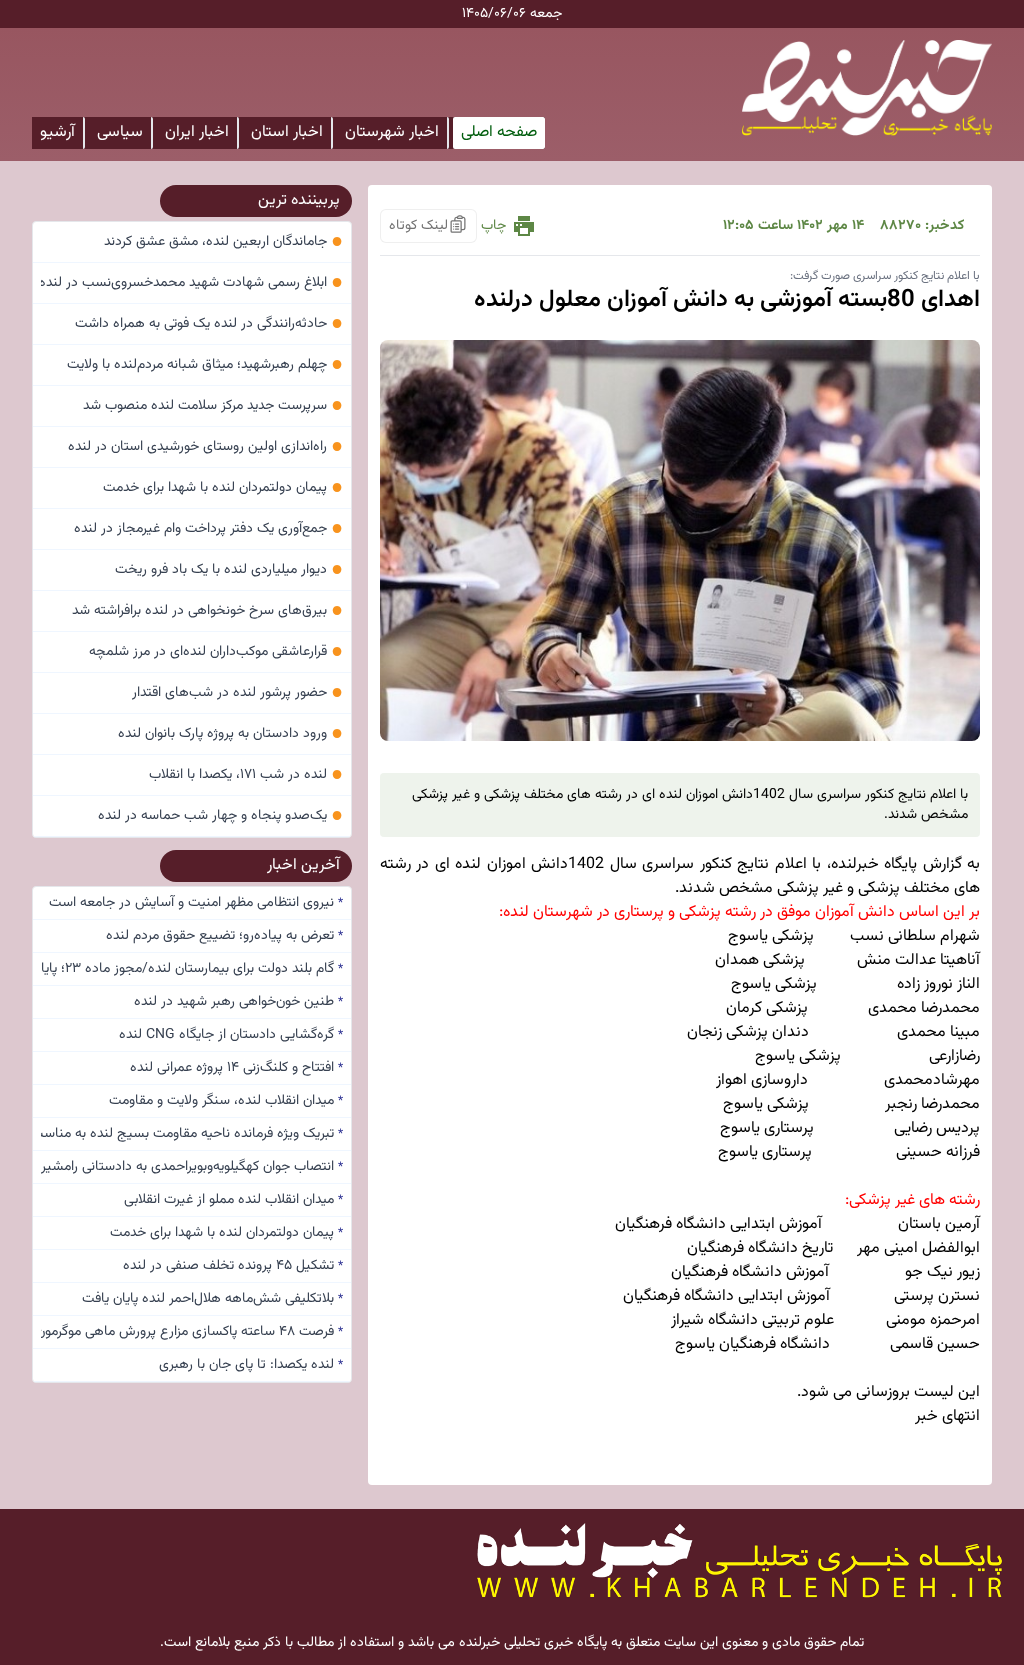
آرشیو (57, 132)
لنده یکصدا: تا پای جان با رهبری (251, 1365)
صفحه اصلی (499, 132)
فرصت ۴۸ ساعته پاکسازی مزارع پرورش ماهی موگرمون (192, 1332)
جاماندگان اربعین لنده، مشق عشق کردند (223, 242)
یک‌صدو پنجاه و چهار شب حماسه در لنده (220, 816)
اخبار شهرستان (392, 132)
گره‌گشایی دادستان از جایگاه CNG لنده (231, 1035)
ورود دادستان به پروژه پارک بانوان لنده (230, 734)
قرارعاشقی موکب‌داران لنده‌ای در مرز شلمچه (216, 652)
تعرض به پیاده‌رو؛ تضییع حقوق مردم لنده (224, 936)
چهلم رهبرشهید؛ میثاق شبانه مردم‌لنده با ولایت (205, 365)
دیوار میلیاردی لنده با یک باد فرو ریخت (229, 570)
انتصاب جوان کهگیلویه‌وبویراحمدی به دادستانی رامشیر (192, 1167)
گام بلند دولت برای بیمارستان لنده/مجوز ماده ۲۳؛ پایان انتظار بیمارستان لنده (192, 969)
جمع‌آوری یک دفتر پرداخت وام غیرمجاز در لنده (208, 529)
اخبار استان (287, 132)
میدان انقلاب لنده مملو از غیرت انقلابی (233, 1200)
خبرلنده (855, 864)
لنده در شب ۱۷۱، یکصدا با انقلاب (246, 775)
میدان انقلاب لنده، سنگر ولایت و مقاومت (226, 1101)
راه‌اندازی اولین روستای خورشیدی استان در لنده (205, 447)
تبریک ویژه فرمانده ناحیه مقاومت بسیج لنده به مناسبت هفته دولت (192, 1134)
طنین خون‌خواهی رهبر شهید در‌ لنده (238, 1002)
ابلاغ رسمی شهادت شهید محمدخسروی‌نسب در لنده (192, 283)
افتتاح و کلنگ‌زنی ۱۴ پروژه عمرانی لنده (236, 1068)
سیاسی (120, 132)
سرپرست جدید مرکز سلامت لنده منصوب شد (213, 406)
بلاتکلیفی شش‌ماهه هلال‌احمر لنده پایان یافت (212, 1299)
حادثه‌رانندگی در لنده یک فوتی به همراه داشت (209, 324)
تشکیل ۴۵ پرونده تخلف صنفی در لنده (233, 1266)
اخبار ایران (197, 132)
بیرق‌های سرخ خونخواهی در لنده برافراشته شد (207, 611)
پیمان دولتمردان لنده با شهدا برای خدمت (223, 488)
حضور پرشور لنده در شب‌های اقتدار (237, 693)
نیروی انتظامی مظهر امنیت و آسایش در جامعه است (196, 903)
